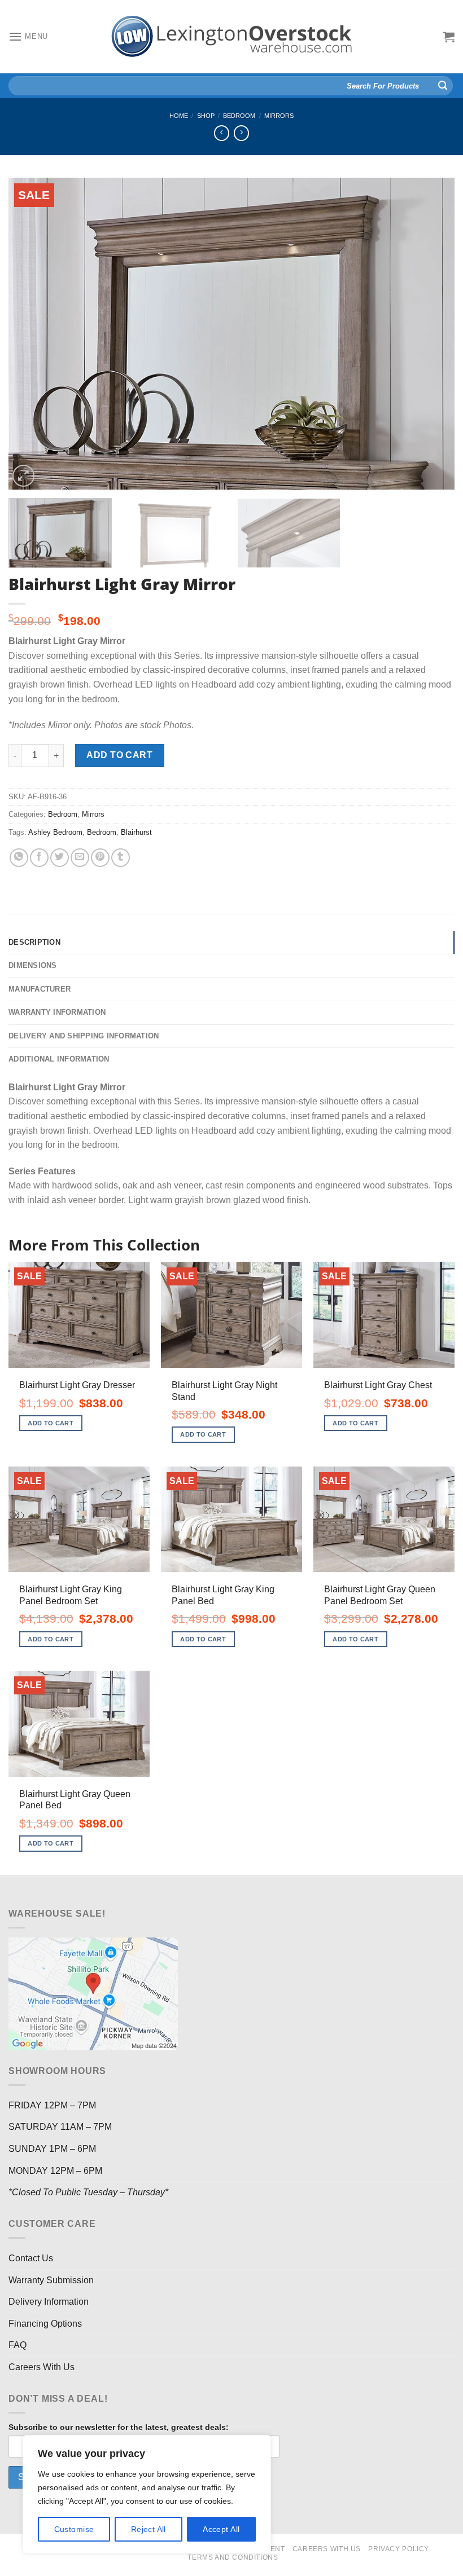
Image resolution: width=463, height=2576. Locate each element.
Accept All (221, 2529)
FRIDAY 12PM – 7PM (52, 2105)
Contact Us (31, 2258)
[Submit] (443, 86)
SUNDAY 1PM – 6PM (52, 2149)
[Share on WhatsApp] (19, 858)
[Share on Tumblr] (121, 858)
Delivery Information (49, 2302)
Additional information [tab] (59, 1059)
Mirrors (279, 116)
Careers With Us (42, 2367)
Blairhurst (136, 832)
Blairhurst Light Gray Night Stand (224, 1391)
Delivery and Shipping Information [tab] (84, 1036)
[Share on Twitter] (60, 858)
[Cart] (449, 37)
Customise (74, 2529)
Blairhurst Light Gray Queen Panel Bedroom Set (380, 1595)
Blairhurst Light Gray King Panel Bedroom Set (71, 1595)
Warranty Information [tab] (57, 1012)
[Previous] (32, 334)
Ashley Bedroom (55, 832)
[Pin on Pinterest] (100, 858)
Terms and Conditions (233, 2557)
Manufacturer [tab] (40, 989)
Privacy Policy (399, 2549)
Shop (206, 116)
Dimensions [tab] (33, 965)
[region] (147, 2494)
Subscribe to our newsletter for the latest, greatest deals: (119, 2427)
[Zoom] (23, 476)
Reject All (148, 2529)
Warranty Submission (51, 2280)
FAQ (18, 2345)
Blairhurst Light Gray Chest (378, 1385)
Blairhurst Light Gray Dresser (77, 1385)
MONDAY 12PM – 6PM (55, 2171)
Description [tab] (34, 942)
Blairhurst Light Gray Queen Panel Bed (75, 1800)
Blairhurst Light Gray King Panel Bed (223, 1595)
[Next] (431, 334)
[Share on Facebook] (39, 858)
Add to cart (119, 755)
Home (179, 116)
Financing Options (45, 2324)
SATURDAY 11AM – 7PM (60, 2127)
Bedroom (239, 116)
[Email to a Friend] (80, 858)
